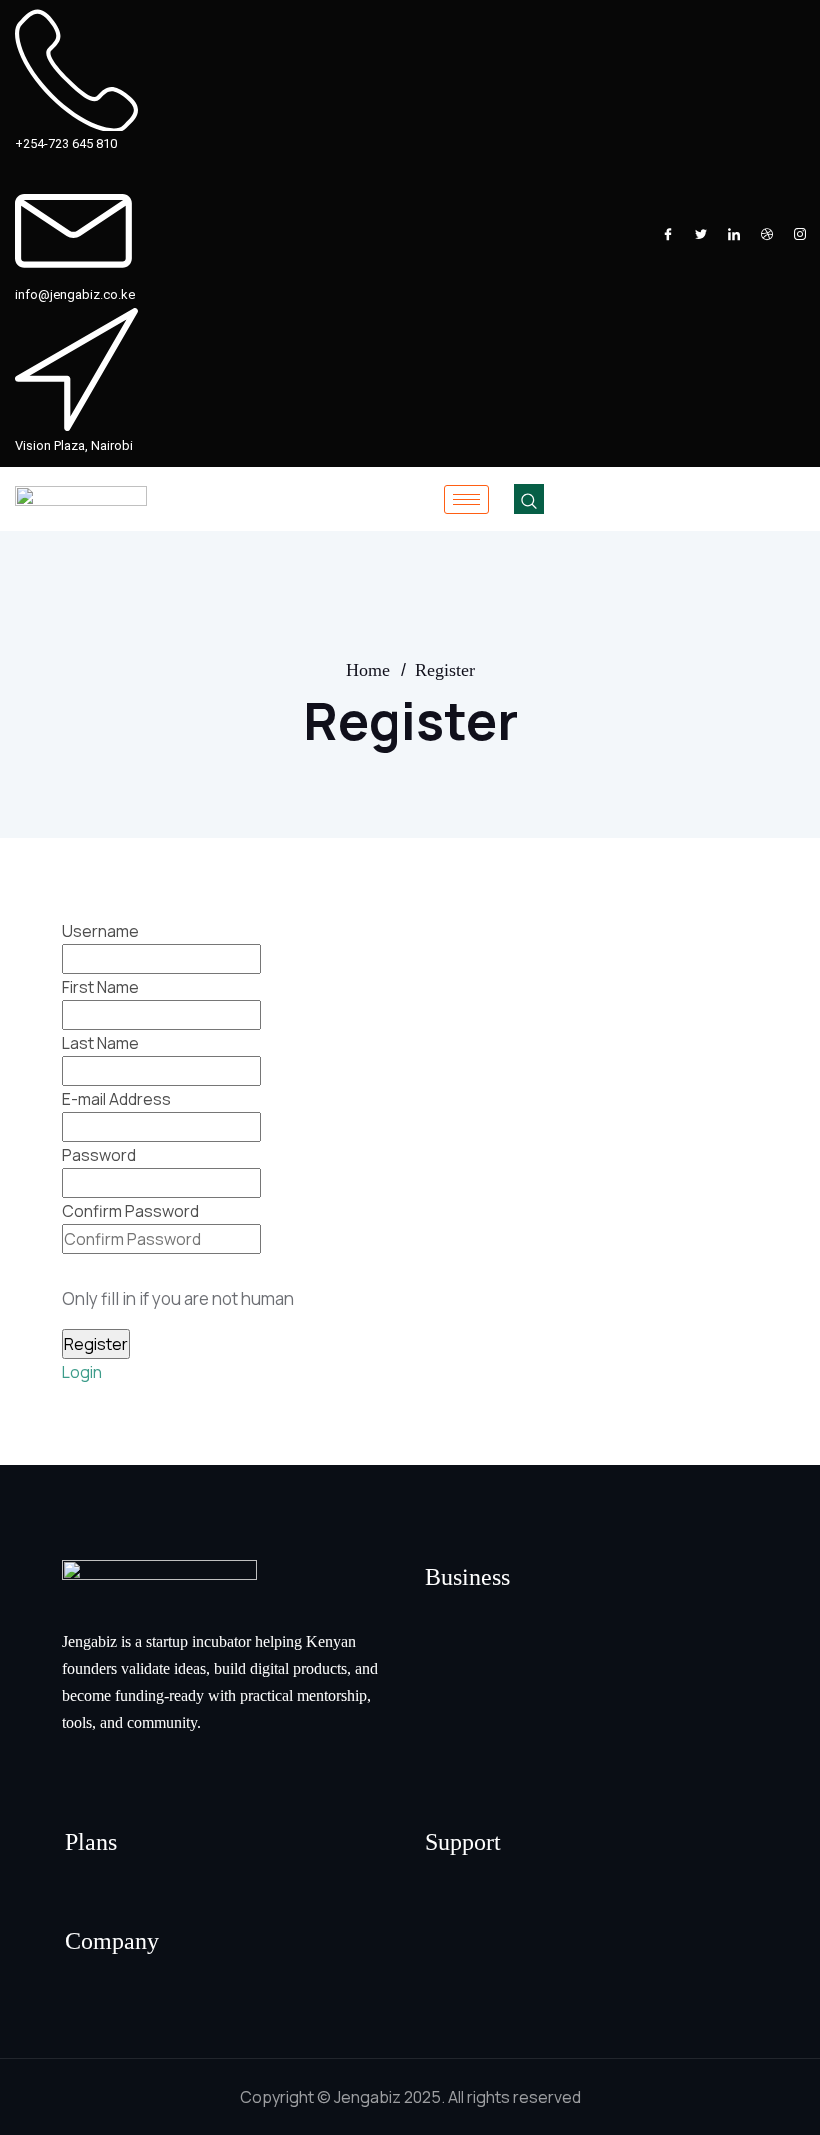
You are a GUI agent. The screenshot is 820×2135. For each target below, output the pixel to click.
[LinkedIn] (734, 234)
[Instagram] (800, 234)
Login (82, 1372)
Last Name (100, 1043)
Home (368, 670)
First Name (100, 987)
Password (99, 1155)
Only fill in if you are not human (178, 1298)
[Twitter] (701, 234)
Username (100, 931)
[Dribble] (767, 234)
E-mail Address (116, 1099)
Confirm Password (130, 1211)
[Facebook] (668, 234)
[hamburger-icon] (466, 499)
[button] (529, 499)
